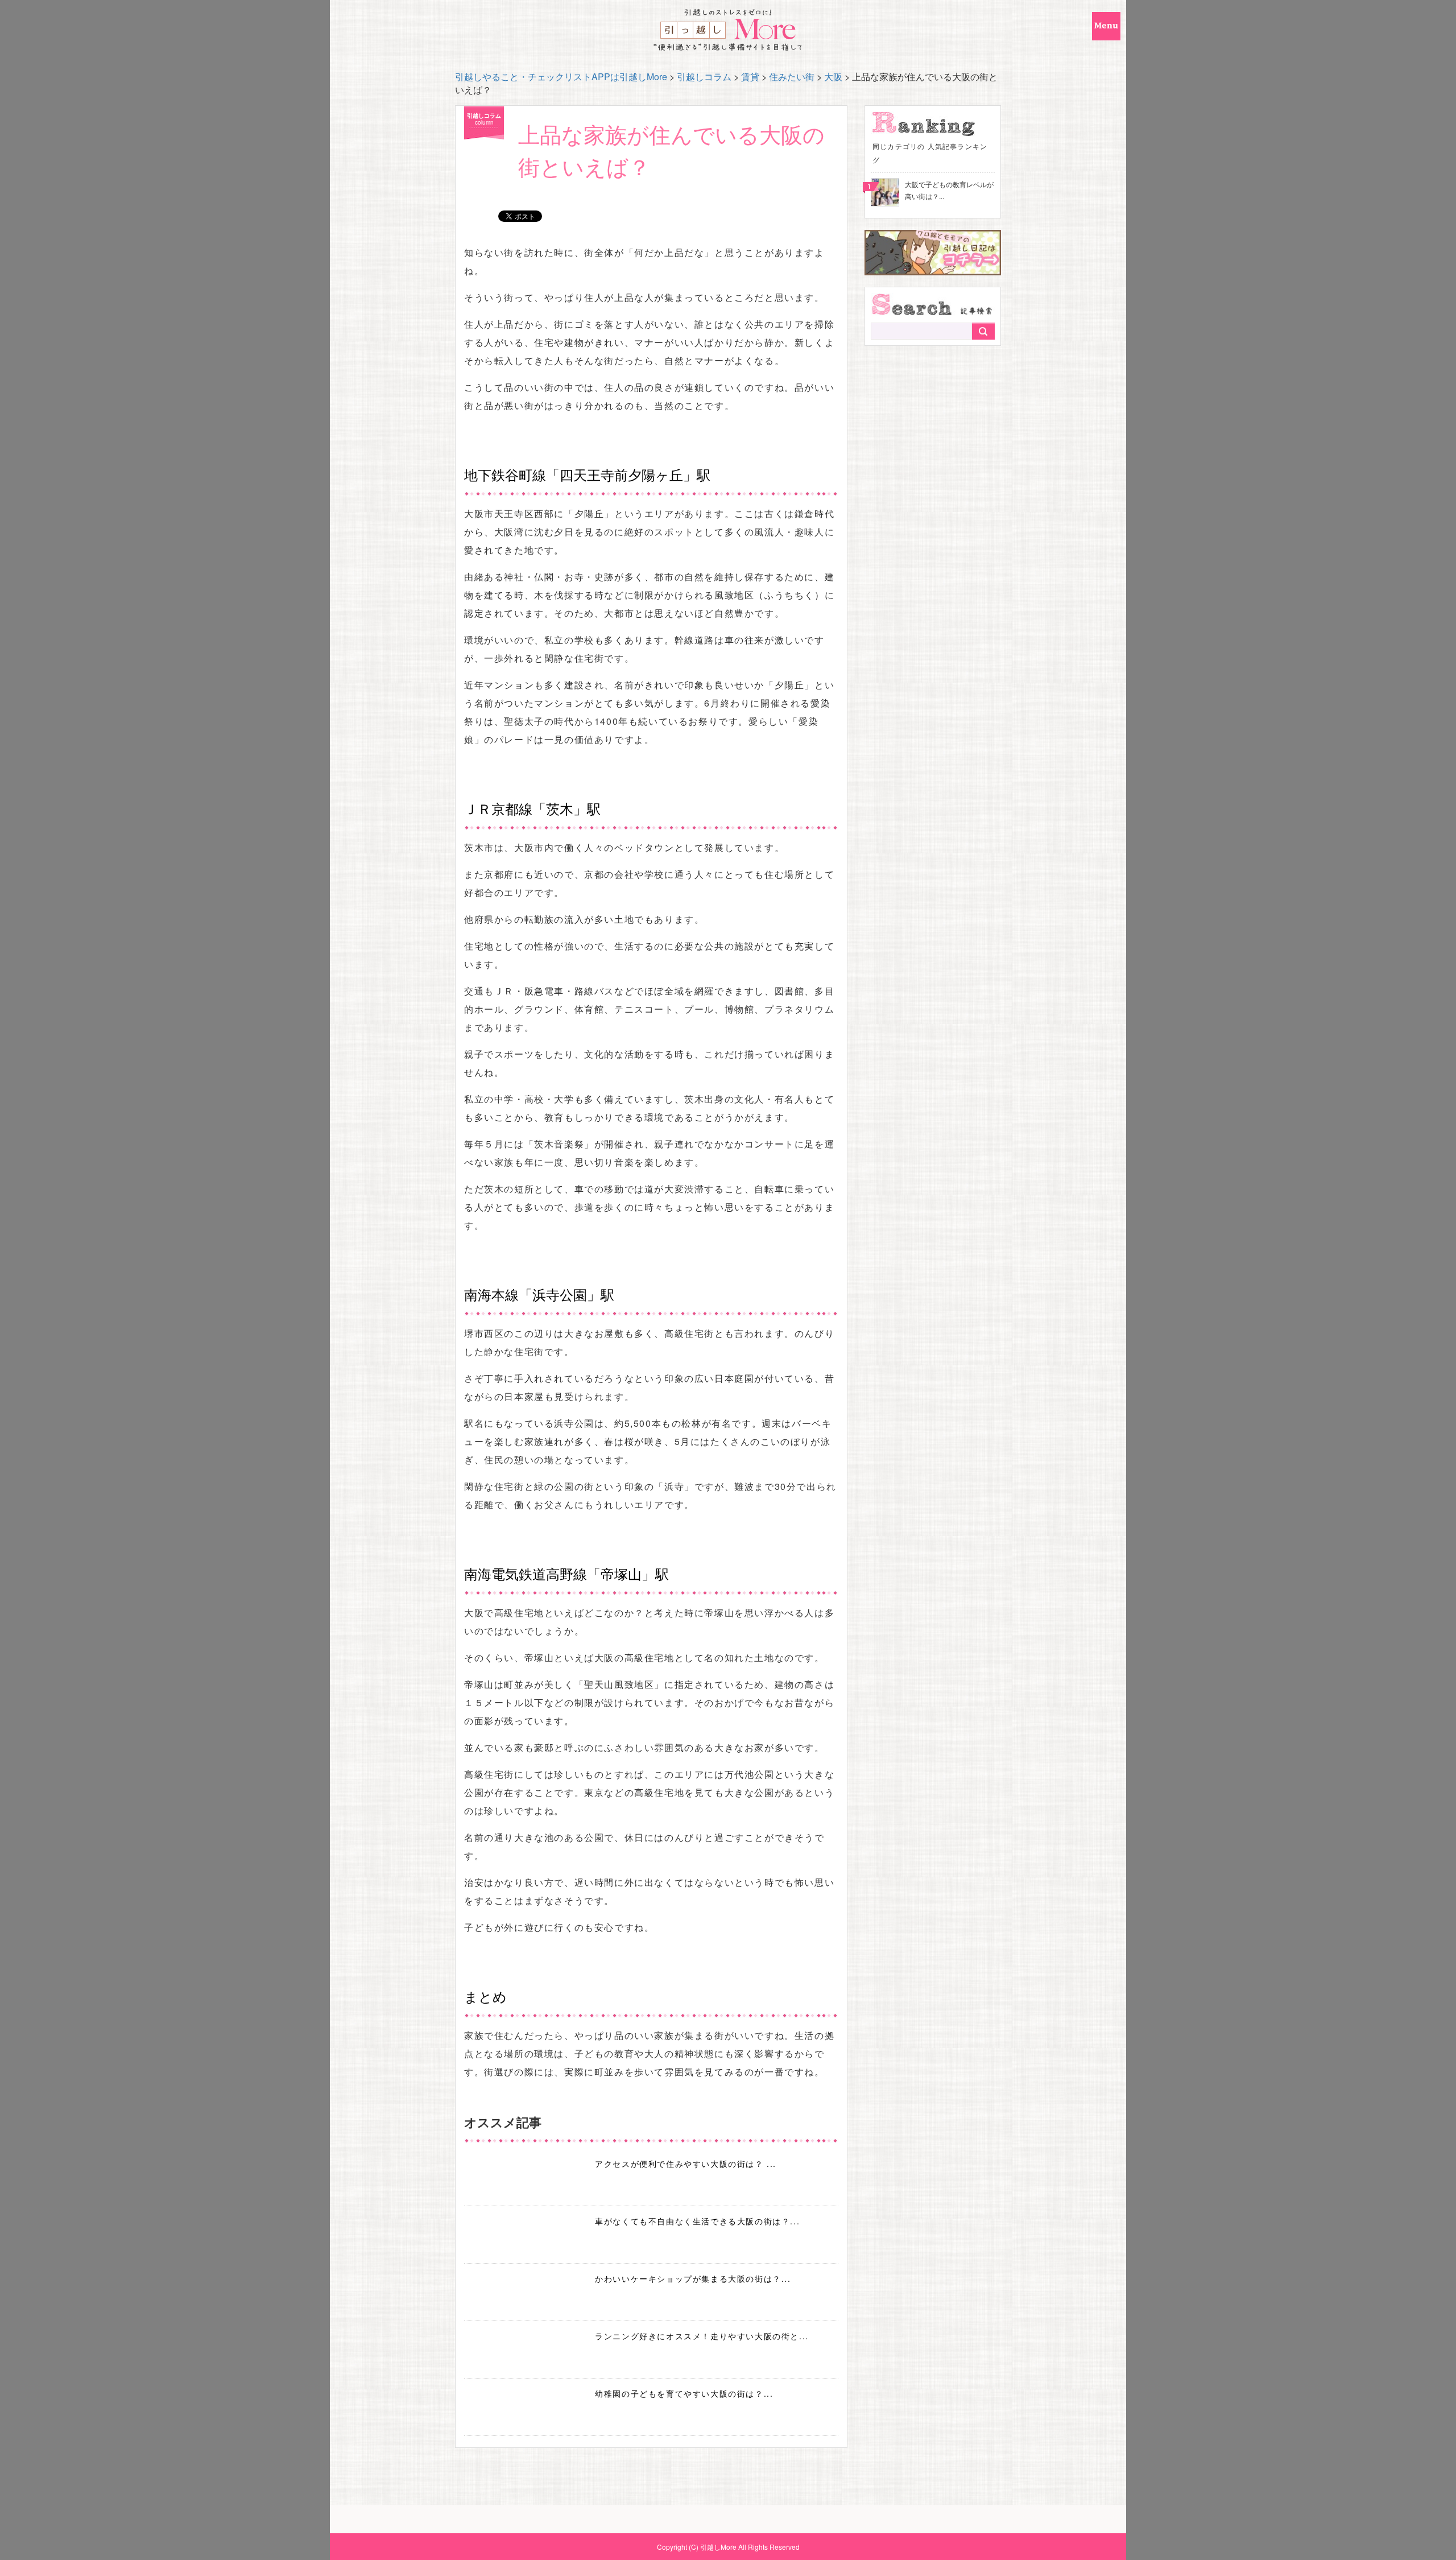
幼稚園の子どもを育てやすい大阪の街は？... (684, 2393)
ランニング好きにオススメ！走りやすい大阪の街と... (702, 2336)
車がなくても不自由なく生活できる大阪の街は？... (697, 2221)
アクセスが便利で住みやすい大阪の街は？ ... (686, 2163)
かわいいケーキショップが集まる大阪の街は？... (693, 2278)
